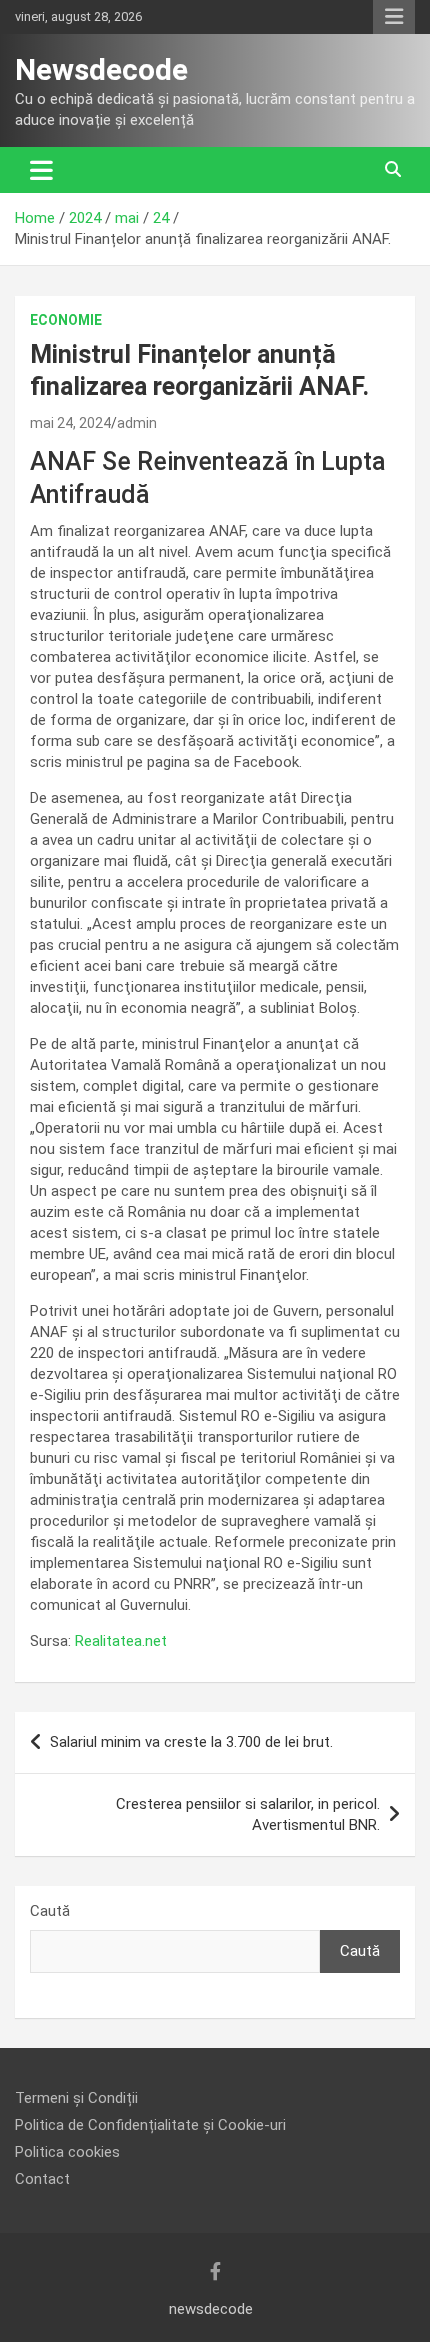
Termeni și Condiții (76, 2098)
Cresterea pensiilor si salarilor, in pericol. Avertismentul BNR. (248, 1814)
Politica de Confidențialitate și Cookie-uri (150, 2125)
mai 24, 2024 (70, 423)
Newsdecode (101, 69)
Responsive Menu (394, 17)
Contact (42, 2179)
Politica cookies (67, 2152)
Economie (66, 320)
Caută (50, 1911)
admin (137, 423)
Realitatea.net (121, 1641)
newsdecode (211, 2309)
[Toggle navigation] (41, 170)
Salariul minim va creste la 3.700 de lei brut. (191, 1742)
